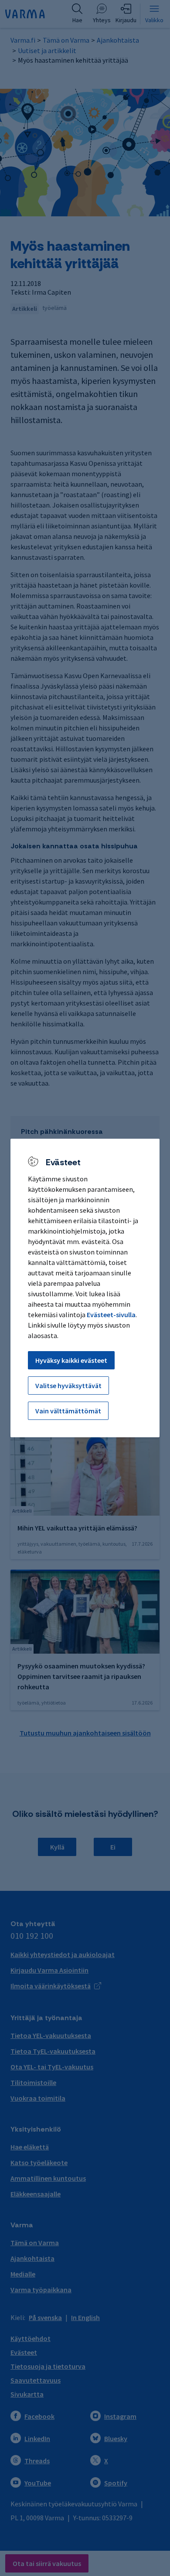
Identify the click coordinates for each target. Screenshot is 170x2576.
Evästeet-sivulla (111, 1315)
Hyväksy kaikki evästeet (71, 1360)
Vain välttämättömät (68, 1411)
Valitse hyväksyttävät (68, 1386)
